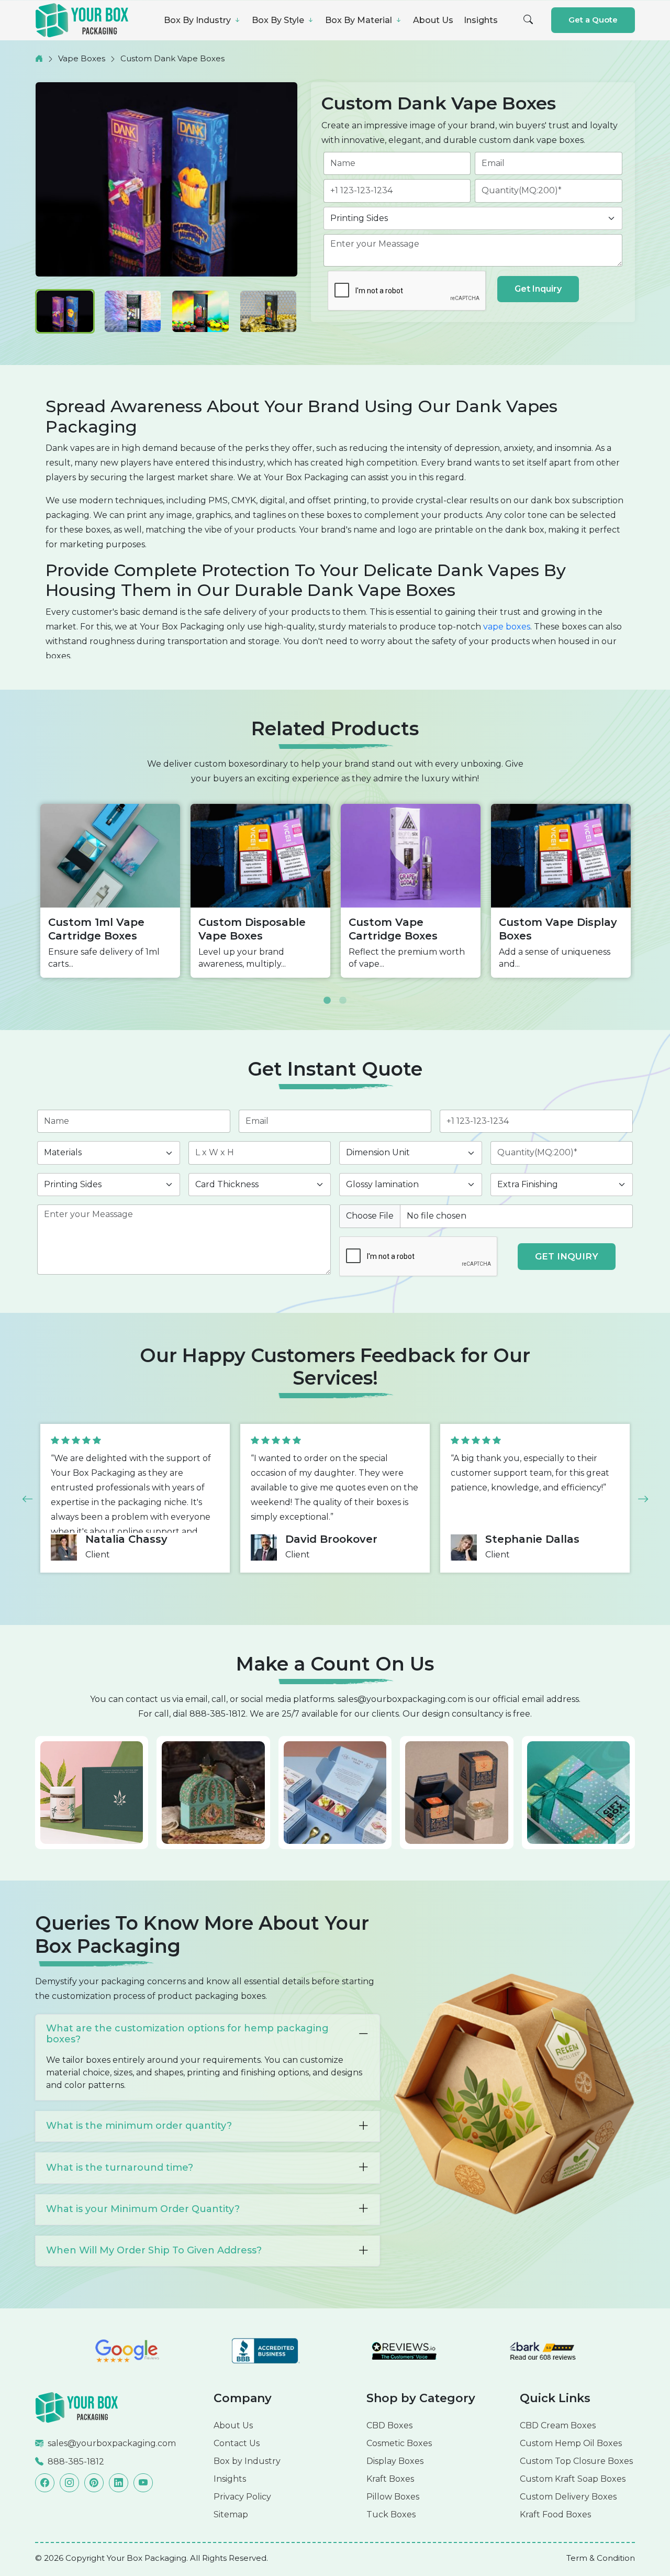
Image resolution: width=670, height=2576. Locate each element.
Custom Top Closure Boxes (576, 2461)
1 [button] (327, 993)
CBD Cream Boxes (558, 2425)
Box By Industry (198, 20)
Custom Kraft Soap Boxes (573, 2479)
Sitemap (231, 2514)
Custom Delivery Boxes (568, 2497)
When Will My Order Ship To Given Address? (154, 2250)
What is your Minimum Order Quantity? (143, 2209)
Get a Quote (593, 20)
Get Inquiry (538, 289)
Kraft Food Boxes (555, 2514)
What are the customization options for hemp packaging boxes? (187, 2034)
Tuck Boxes (391, 2514)
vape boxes (507, 627)
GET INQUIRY (567, 1256)
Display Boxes (395, 2461)
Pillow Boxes (393, 2497)
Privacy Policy (242, 2497)
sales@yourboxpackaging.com (402, 1699)
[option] (110, 891)
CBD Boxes (389, 2425)
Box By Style (279, 20)
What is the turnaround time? (120, 2168)
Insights (481, 20)
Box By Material (360, 20)
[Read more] (77, 2407)
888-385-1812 (218, 1714)
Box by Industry (247, 2461)
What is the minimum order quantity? (139, 2126)
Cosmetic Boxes (399, 2443)
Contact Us (237, 2443)
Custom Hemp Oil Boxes (571, 2443)
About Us (433, 20)
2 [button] (343, 993)
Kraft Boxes (390, 2479)
